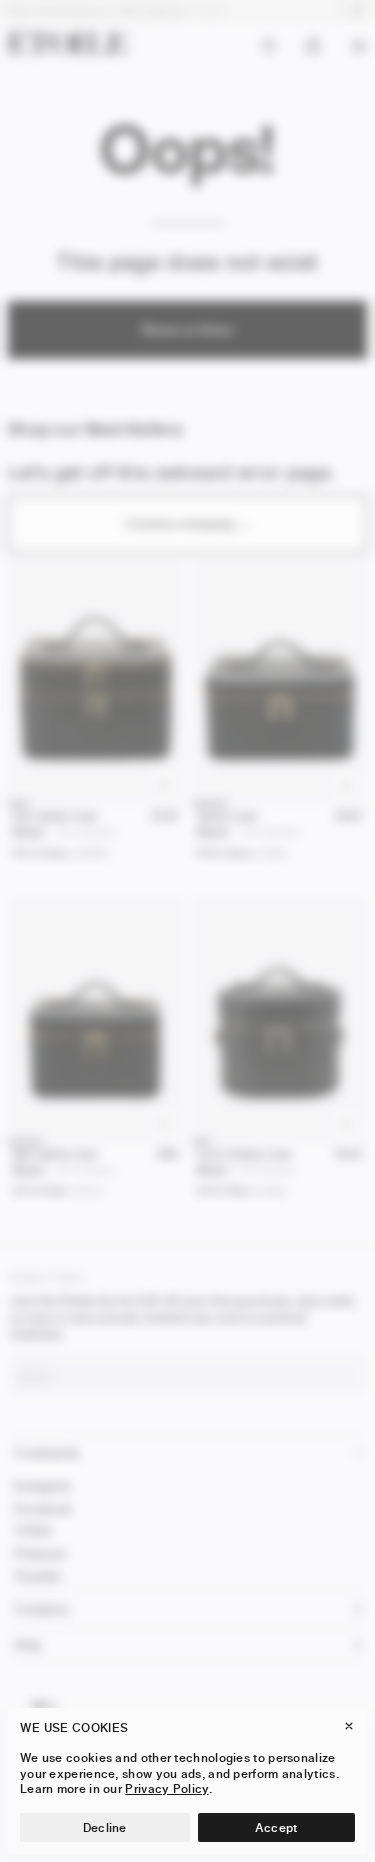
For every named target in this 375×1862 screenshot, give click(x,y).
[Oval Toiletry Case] (280, 1021)
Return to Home (187, 329)
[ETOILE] (68, 41)
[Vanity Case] (280, 683)
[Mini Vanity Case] (96, 1021)
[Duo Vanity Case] (96, 683)
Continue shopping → (188, 523)
